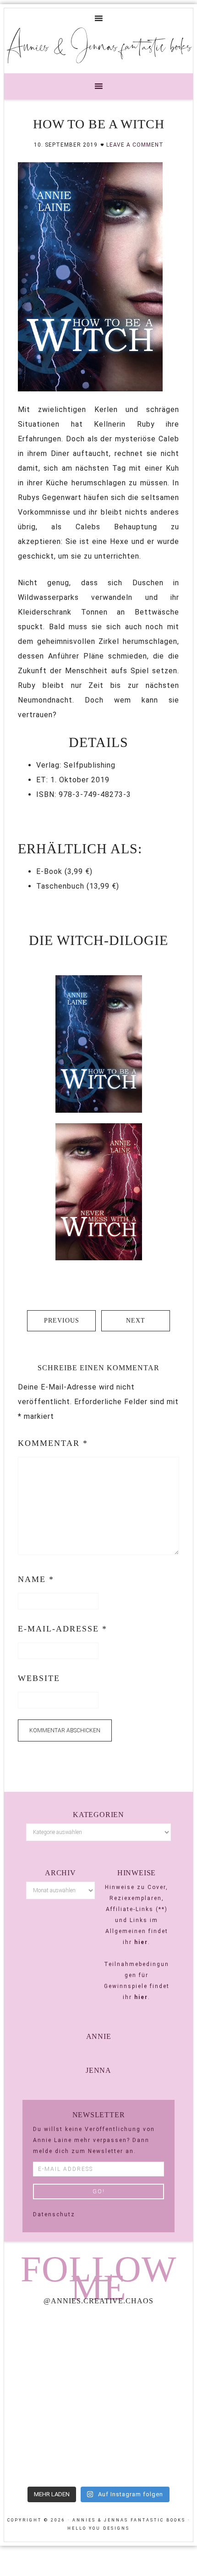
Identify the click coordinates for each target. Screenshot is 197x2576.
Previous (62, 1321)
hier (141, 1942)
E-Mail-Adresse (63, 1629)
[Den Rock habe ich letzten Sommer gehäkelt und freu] (50, 2341)
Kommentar (53, 1443)
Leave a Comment (135, 145)
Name (36, 1579)
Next (136, 1321)
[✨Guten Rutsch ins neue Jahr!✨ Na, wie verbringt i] (50, 2397)
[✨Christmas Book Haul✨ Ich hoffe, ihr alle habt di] (50, 2453)
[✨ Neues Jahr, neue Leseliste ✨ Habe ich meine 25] (147, 2397)
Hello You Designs (98, 2528)
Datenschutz (54, 2214)
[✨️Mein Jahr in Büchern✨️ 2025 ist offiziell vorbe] (147, 2341)
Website (39, 1678)
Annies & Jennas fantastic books (99, 45)
